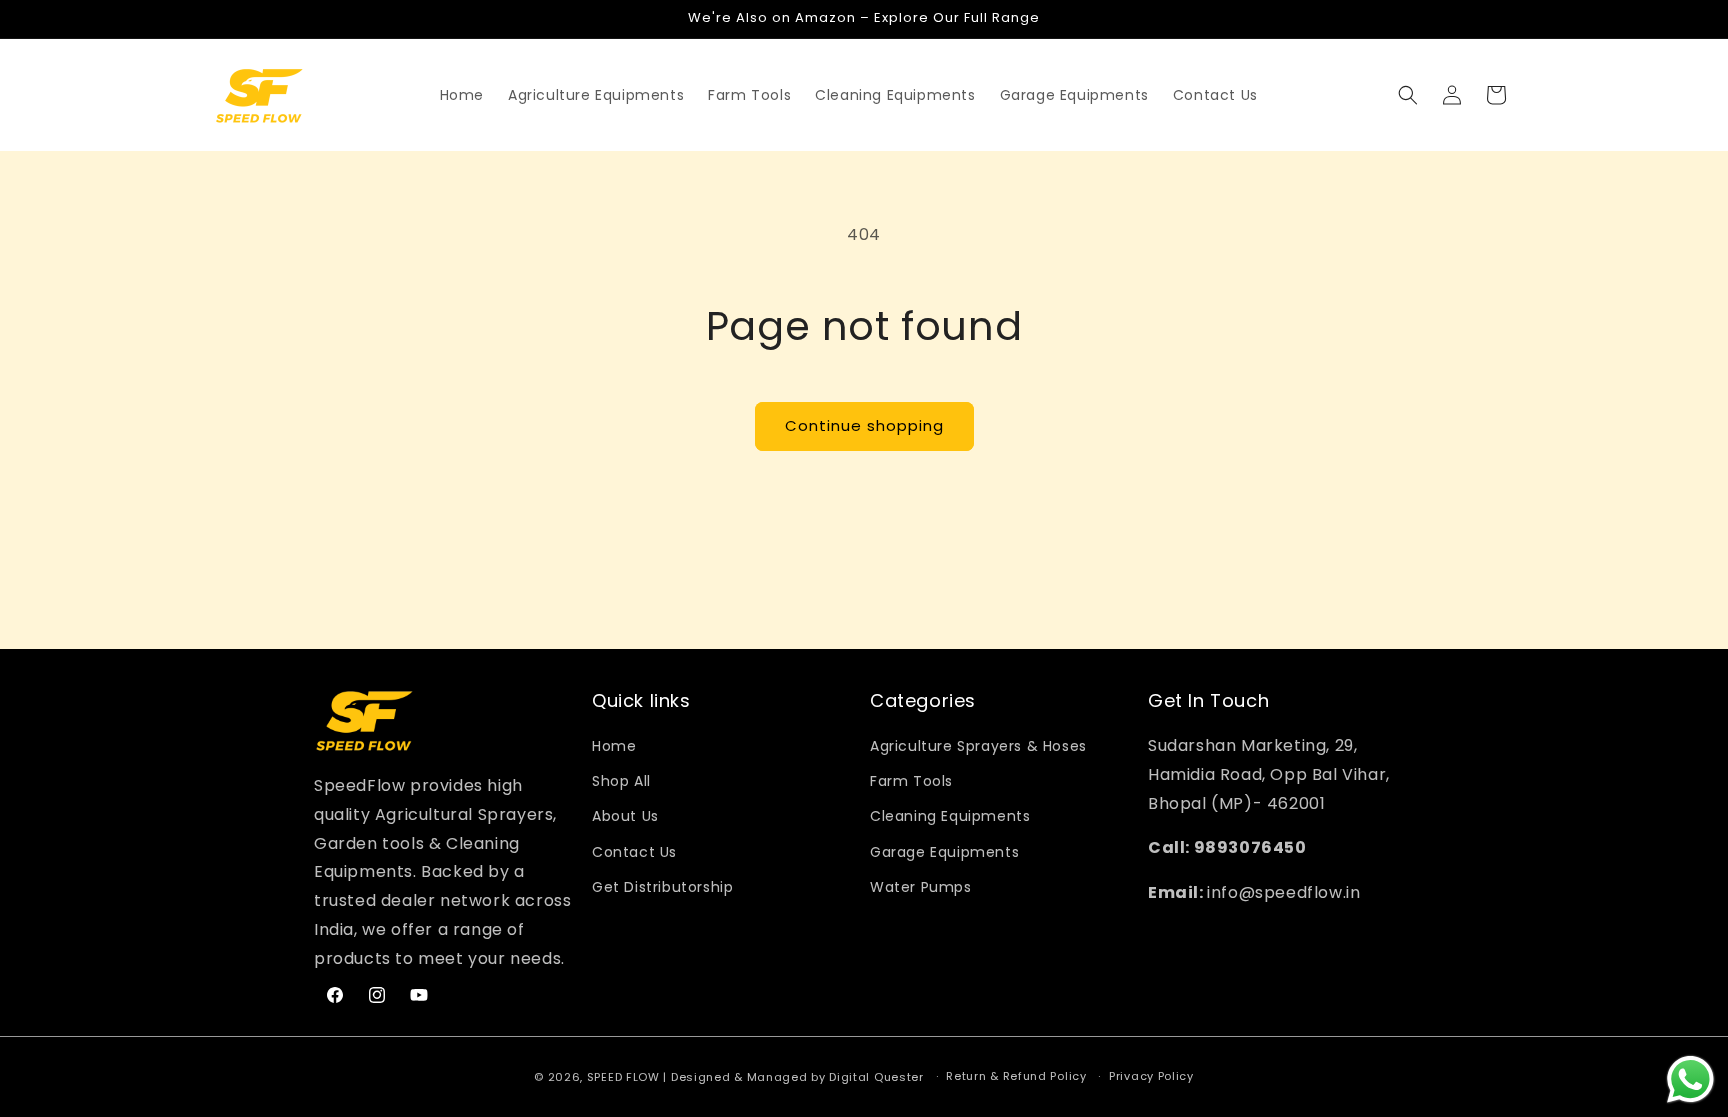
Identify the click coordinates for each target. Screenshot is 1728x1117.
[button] (596, 95)
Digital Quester (876, 1077)
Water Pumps (921, 887)
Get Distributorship (662, 887)
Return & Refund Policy (1016, 1076)
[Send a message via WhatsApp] (1690, 1079)
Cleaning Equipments (950, 816)
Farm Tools (911, 781)
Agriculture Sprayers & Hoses (978, 746)
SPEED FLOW (623, 1077)
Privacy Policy (1151, 1076)
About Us (625, 816)
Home (614, 746)
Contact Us (634, 852)
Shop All (621, 781)
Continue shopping (864, 425)
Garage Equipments (944, 852)
